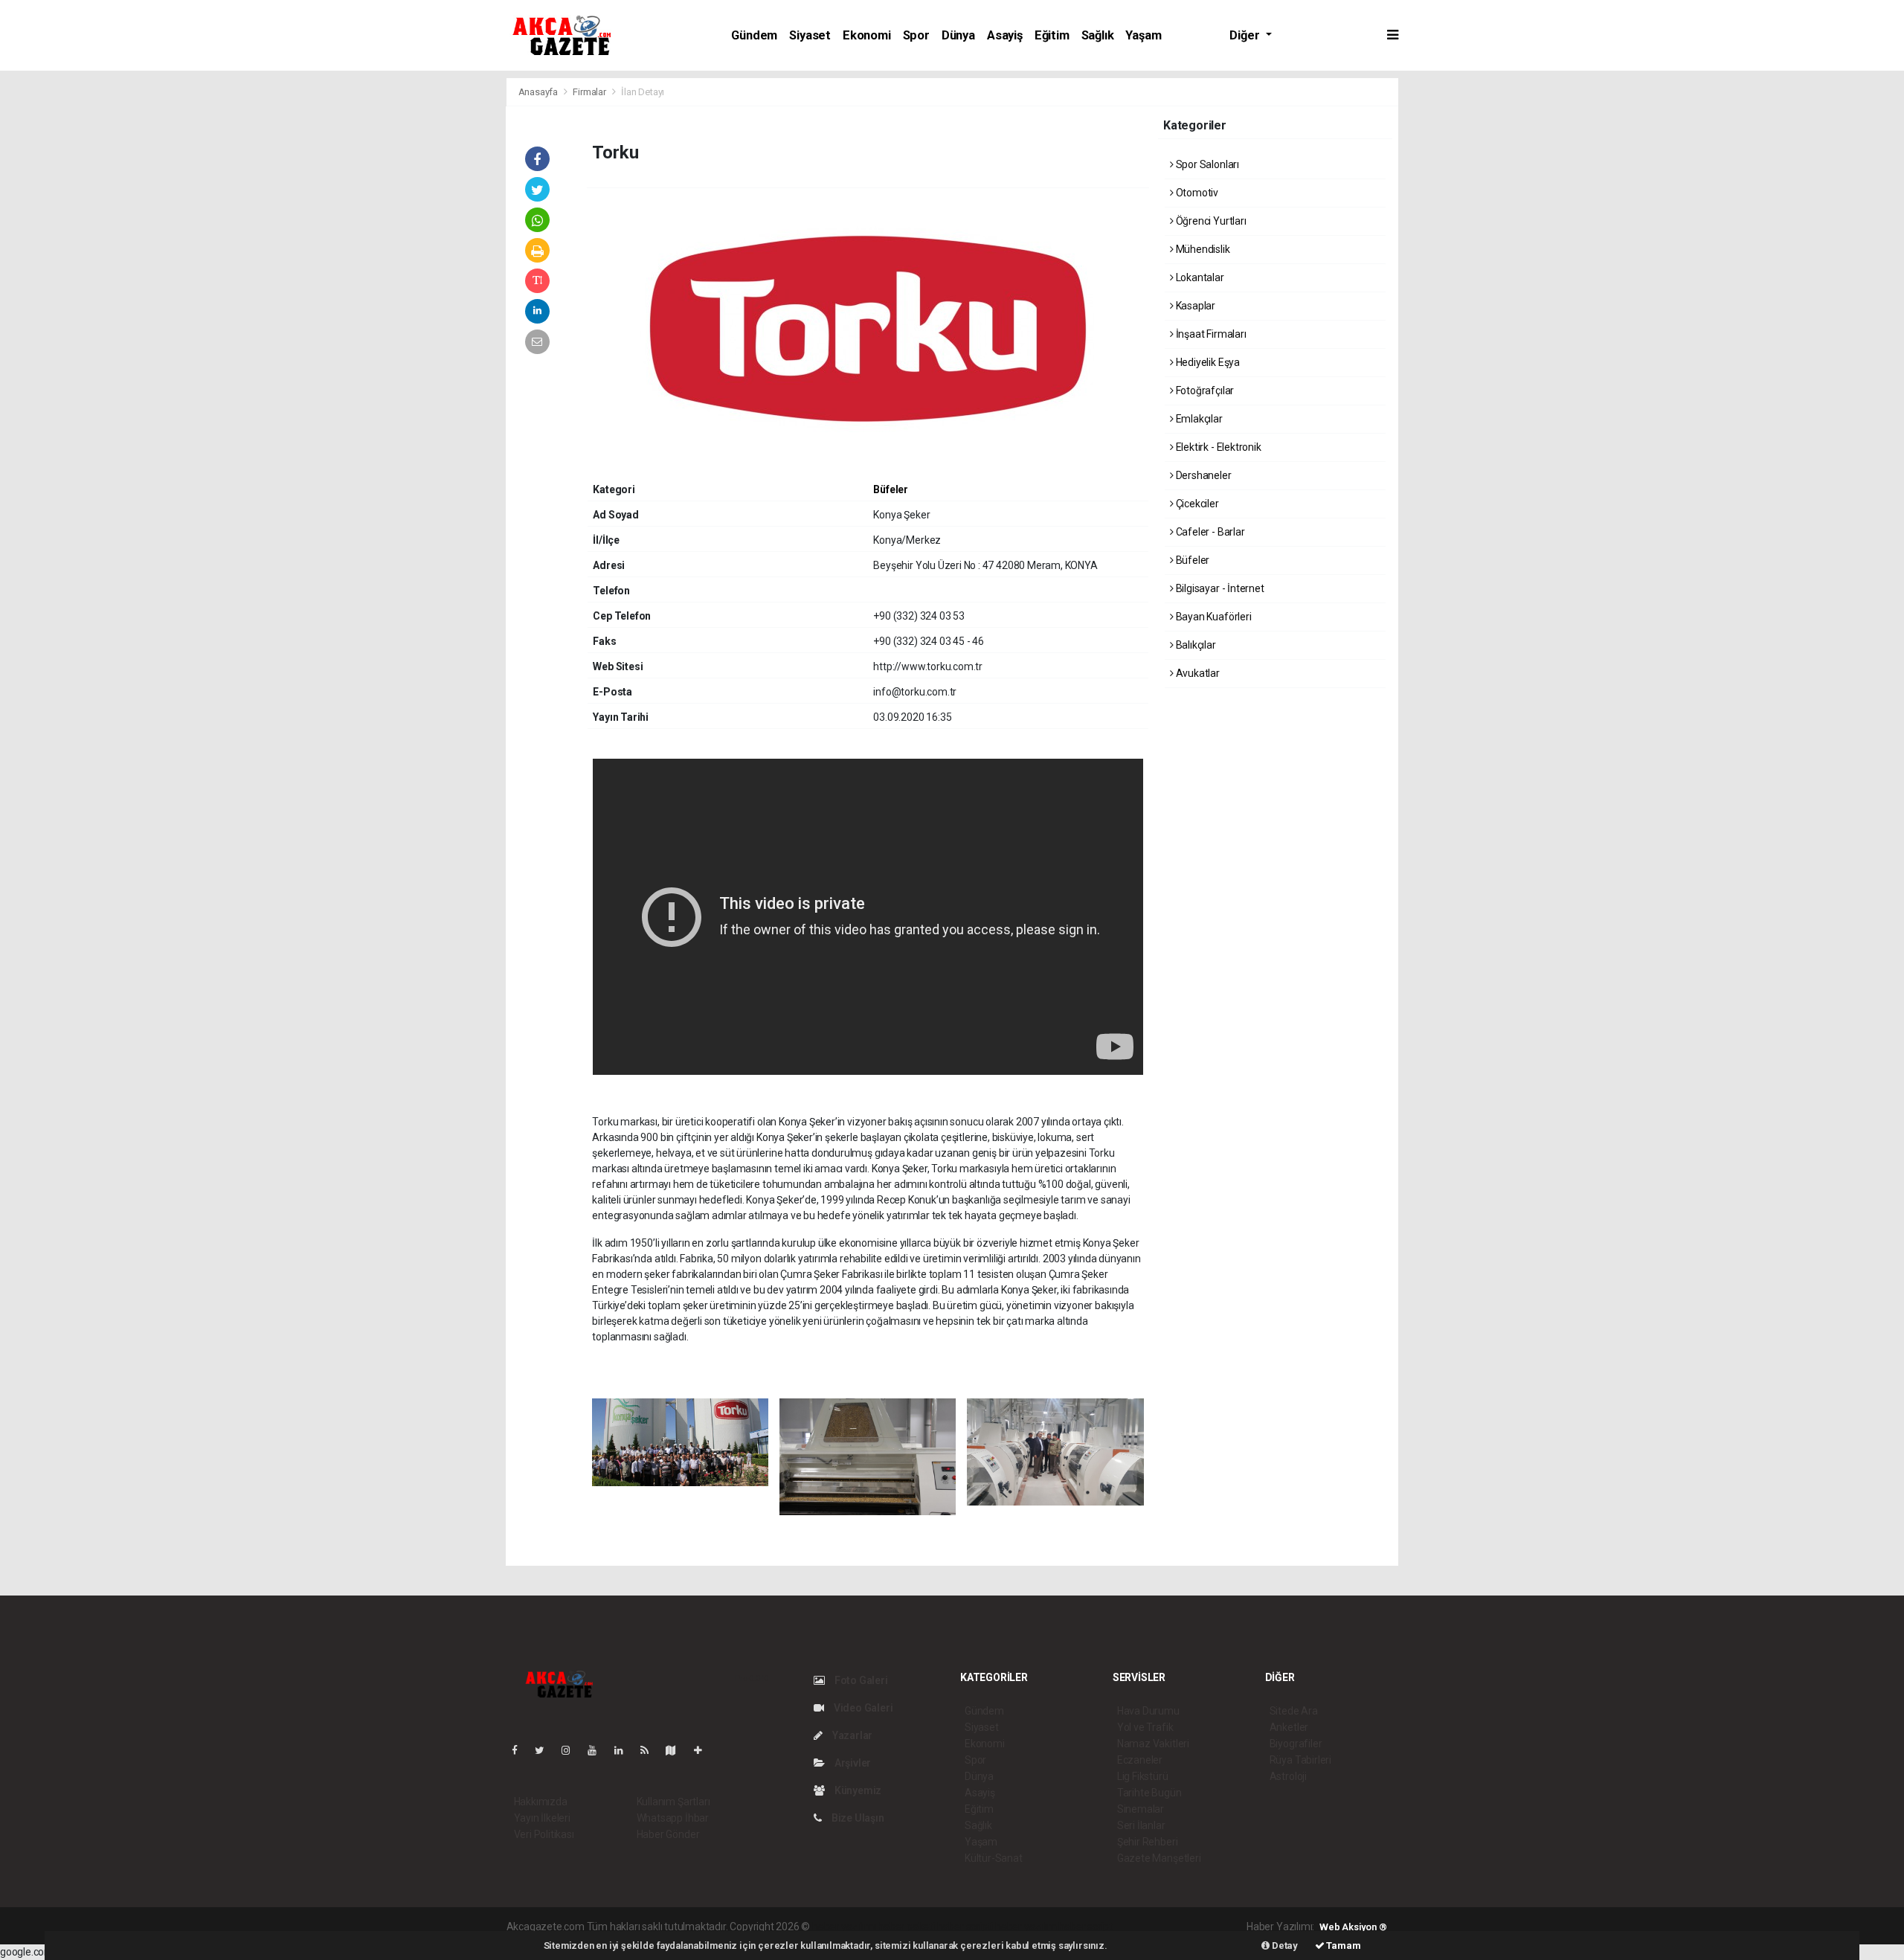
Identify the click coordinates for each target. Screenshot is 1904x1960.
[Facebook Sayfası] (521, 1750)
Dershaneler (1203, 475)
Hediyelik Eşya (1207, 362)
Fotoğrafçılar (1204, 391)
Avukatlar (1197, 673)
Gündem (754, 35)
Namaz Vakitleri (1153, 1744)
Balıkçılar (1195, 645)
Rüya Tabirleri (1300, 1760)
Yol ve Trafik (1145, 1727)
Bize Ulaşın (857, 1818)
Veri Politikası (544, 1834)
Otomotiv (1196, 193)
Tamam (1343, 1945)
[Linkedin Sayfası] (625, 1750)
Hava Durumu (1148, 1711)
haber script (1086, 1927)
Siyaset (810, 35)
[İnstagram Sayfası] (572, 1750)
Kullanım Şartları (673, 1802)
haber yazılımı (844, 1927)
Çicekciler (1196, 504)
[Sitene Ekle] (704, 1750)
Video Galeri (862, 1708)
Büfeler (891, 489)
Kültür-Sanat (994, 1858)
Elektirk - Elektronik (1218, 447)
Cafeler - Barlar (1209, 532)
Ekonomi (867, 35)
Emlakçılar (1198, 419)
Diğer (1246, 35)
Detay (1284, 1945)
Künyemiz (857, 1790)
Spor (916, 35)
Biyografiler (1296, 1744)
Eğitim (1052, 35)
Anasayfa (539, 92)
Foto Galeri (860, 1680)
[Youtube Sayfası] (598, 1750)
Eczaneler (1140, 1760)
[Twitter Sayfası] (546, 1750)
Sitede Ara (1294, 1711)
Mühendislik (1202, 249)
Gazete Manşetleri (1159, 1858)
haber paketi (906, 1927)
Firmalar (589, 92)
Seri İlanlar (1141, 1825)
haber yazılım (1026, 1927)
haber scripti (965, 1927)
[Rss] (650, 1750)
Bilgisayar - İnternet (1219, 588)
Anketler (1289, 1727)
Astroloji (1288, 1776)
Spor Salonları (1206, 164)
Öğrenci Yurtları (1210, 221)
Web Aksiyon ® (1353, 1927)
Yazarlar (851, 1735)
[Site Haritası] (677, 1750)
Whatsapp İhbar (673, 1818)
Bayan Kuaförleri (1213, 617)
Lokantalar (1199, 277)
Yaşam (1143, 35)
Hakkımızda (541, 1802)
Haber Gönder (668, 1834)
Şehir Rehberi (1148, 1842)
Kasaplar (1194, 306)
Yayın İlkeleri (542, 1818)
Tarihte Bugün (1149, 1793)
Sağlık (1098, 35)
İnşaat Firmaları (1210, 334)
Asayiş (1005, 35)
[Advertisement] (312, 181)
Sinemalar (1141, 1809)
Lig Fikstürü (1143, 1776)
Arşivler (852, 1763)
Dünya (958, 35)
